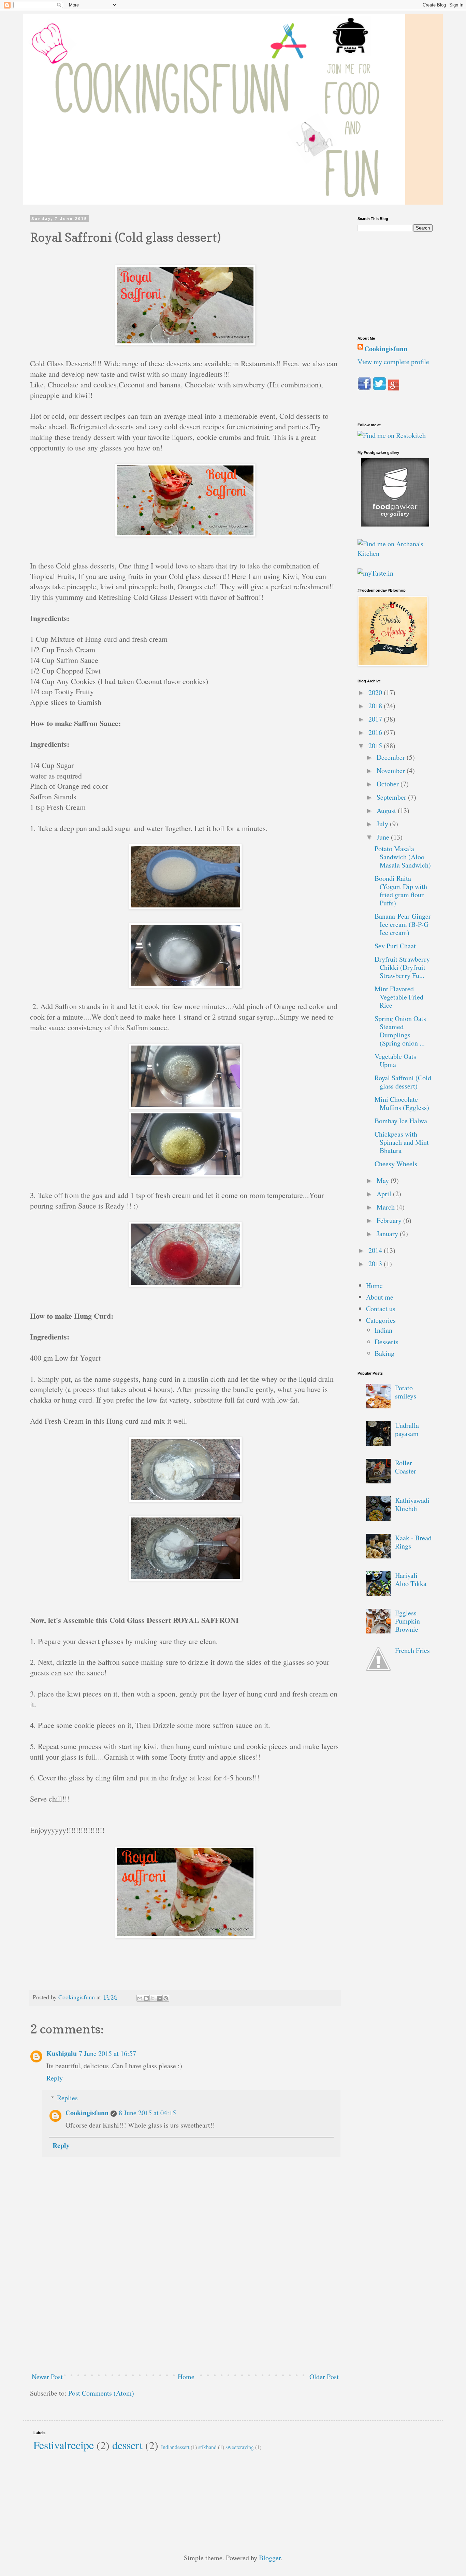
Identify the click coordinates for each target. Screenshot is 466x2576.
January (388, 1234)
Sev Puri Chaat (395, 946)
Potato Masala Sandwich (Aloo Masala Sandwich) (403, 857)
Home (186, 2377)
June (384, 837)
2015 (376, 746)
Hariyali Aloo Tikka (411, 1579)
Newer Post (47, 2377)
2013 (376, 1264)
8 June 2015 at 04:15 (147, 2113)
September (392, 797)
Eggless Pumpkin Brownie (407, 1621)
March (387, 1207)
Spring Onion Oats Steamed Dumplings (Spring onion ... (400, 1031)
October (389, 784)
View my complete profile (393, 362)
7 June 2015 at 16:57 (107, 2053)
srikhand (207, 2447)
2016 (376, 732)
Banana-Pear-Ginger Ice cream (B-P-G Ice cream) (403, 924)
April (385, 1194)
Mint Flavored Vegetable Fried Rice (399, 997)
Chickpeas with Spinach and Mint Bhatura (402, 1142)
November (392, 771)
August (387, 810)
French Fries (412, 1650)
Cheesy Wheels (396, 1164)
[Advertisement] (185, 2316)
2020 (376, 692)
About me (380, 1297)
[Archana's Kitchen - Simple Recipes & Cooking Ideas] (395, 553)
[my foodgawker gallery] (395, 524)
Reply (55, 2078)
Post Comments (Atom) (101, 2393)
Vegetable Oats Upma (395, 1060)
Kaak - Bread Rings (413, 1542)
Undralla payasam (407, 1429)
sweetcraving (240, 2447)
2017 (376, 719)
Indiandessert (175, 2447)
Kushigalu (62, 2053)
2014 (376, 1250)
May (384, 1180)
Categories (381, 1320)
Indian (383, 1330)
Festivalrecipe (64, 2445)
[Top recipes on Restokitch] (392, 435)
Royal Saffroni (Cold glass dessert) (403, 1082)
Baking (384, 1353)
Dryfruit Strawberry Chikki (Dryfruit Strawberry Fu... (402, 967)
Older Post (324, 2377)
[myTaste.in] (375, 573)
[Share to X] (153, 1998)
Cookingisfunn (87, 2113)
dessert (127, 2445)
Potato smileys (406, 1392)
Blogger (270, 2558)
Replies (67, 2098)
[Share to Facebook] (159, 1998)
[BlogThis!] (146, 1998)
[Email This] (140, 1998)
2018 (376, 706)
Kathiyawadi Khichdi (412, 1504)
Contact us (381, 1309)
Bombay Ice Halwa (401, 1121)
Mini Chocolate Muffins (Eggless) (402, 1103)
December (392, 757)
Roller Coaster (406, 1467)
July (383, 824)
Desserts (387, 1342)
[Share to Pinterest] (166, 1998)
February (390, 1220)
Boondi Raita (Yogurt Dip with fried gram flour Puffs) (401, 891)
